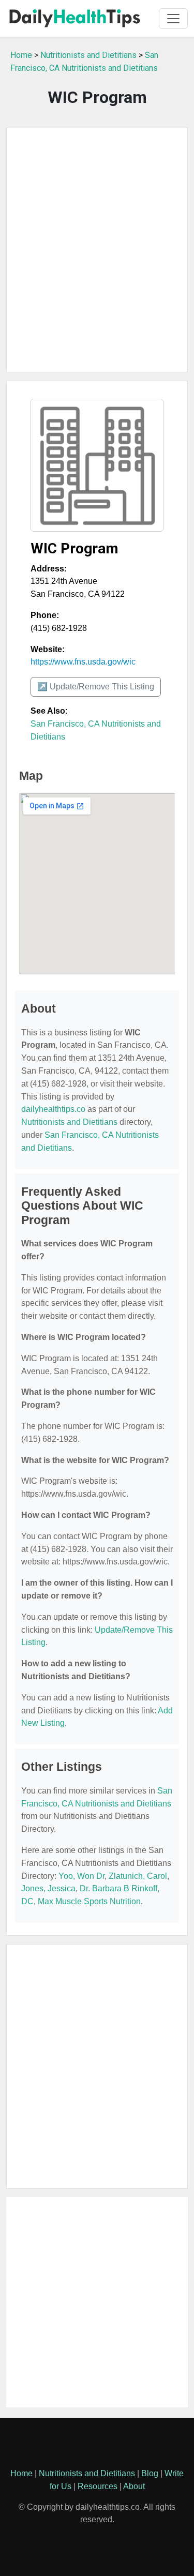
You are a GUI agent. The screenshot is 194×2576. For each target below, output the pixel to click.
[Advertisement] (97, 250)
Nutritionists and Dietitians (88, 55)
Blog (150, 2473)
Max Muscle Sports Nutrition (89, 1901)
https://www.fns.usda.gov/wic (83, 662)
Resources (98, 2486)
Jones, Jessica (48, 1888)
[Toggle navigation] (173, 19)
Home (21, 55)
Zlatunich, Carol (138, 1876)
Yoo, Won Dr (81, 1876)
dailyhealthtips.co (53, 1109)
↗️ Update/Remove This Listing (96, 687)
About (134, 2486)
